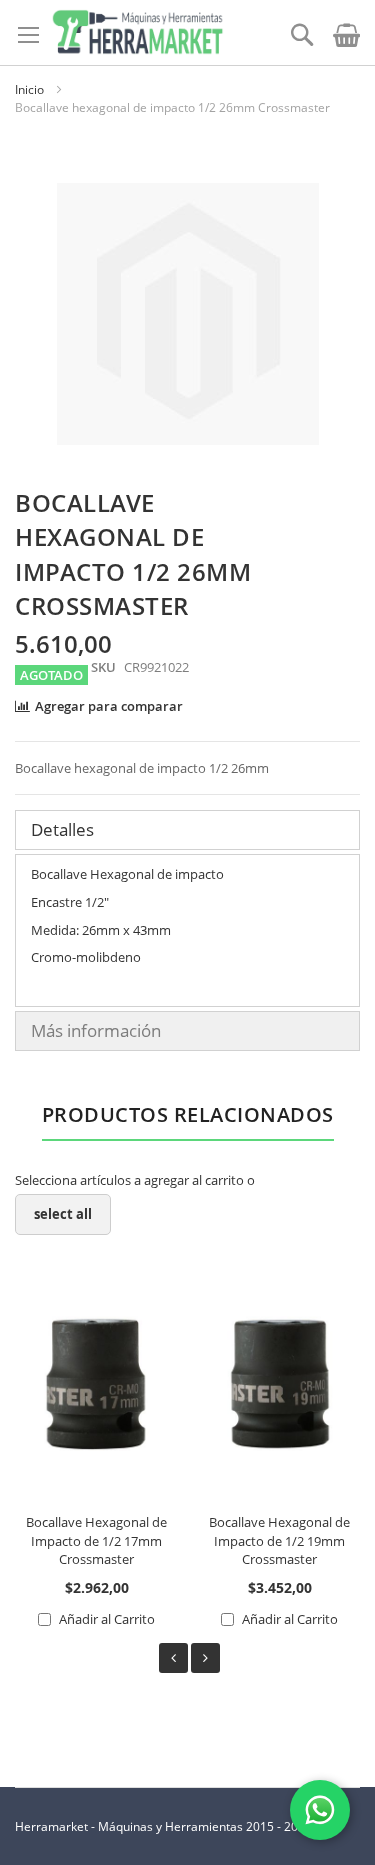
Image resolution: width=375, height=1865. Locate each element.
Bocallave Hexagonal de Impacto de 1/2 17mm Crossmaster (96, 1540)
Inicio (29, 89)
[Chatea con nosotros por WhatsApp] (320, 1810)
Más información (96, 1030)
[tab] (187, 830)
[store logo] (137, 32)
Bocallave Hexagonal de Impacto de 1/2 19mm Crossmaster (279, 1540)
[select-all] (63, 1214)
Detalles (62, 829)
